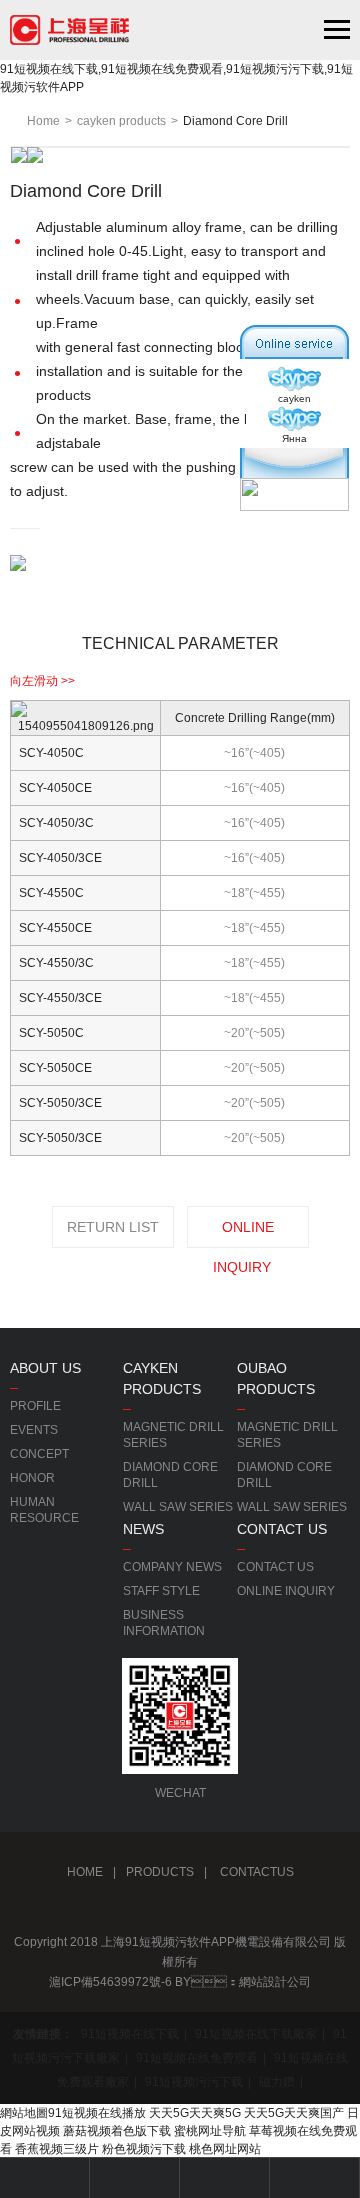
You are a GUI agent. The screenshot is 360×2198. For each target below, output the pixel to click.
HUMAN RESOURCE (44, 1510)
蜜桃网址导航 (210, 2131)
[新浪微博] (130, 1912)
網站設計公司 (275, 1982)
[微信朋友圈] (180, 1912)
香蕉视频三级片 (57, 2149)
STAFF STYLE (161, 1591)
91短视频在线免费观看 (197, 2058)
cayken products (121, 121)
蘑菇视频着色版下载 (117, 2131)
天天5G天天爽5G (195, 2113)
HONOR (32, 1478)
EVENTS (34, 1430)
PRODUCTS (160, 1872)
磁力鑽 (277, 2082)
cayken (294, 398)
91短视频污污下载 (194, 2082)
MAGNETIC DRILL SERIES (173, 1435)
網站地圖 (24, 2113)
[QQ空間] (230, 1912)
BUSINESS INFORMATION (164, 1623)
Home (43, 121)
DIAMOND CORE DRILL (170, 1475)
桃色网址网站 (225, 2149)
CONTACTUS (255, 1872)
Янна (294, 438)
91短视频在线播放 (97, 2113)
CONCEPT (39, 1454)
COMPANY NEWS (172, 1567)
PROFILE (35, 1406)
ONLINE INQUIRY (243, 1233)
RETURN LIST (113, 1227)
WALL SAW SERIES (178, 1507)
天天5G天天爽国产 (294, 2113)
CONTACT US (275, 1567)
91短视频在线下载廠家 (256, 2034)
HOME (85, 1872)
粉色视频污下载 (144, 2149)
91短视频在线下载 (130, 2034)
